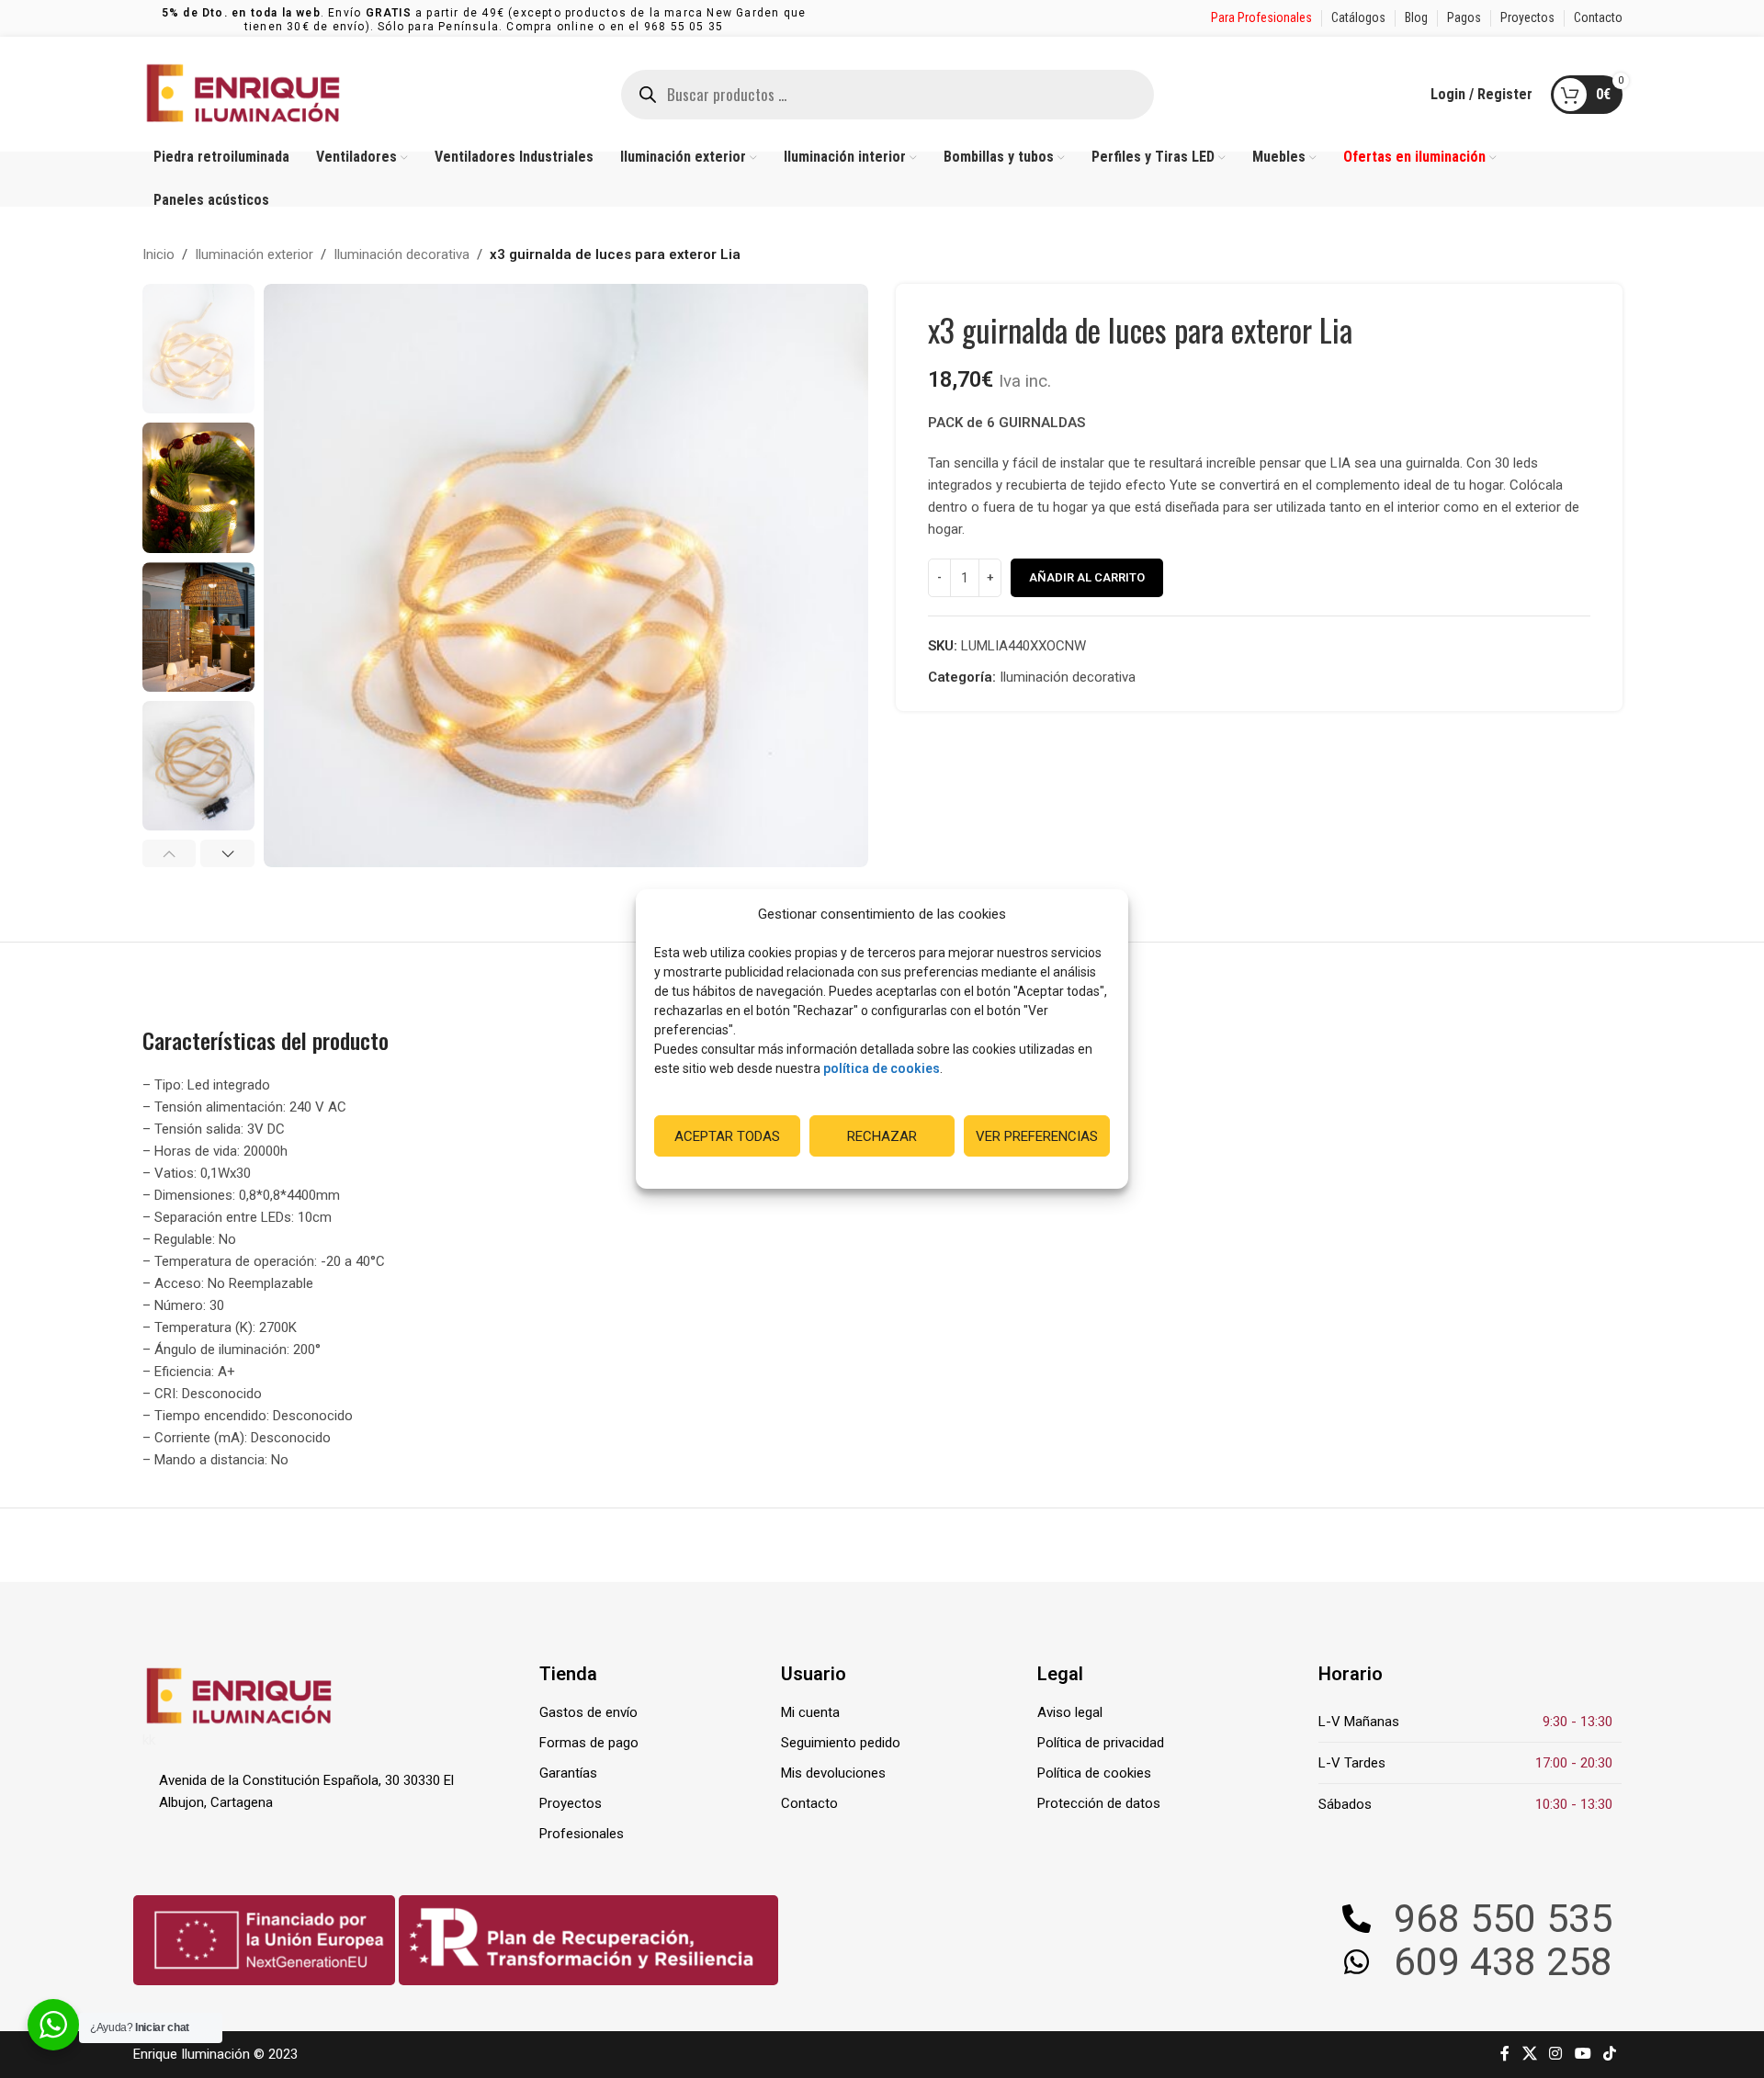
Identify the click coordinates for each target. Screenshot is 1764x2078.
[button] (170, 853)
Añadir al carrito (1087, 577)
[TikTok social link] (1609, 2055)
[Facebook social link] (1505, 2055)
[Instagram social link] (1556, 2055)
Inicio (158, 254)
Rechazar (882, 1136)
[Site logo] (243, 93)
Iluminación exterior (254, 254)
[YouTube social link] (1583, 2055)
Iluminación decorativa (401, 254)
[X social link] (1529, 2055)
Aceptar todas (727, 1136)
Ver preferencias (1037, 1136)
